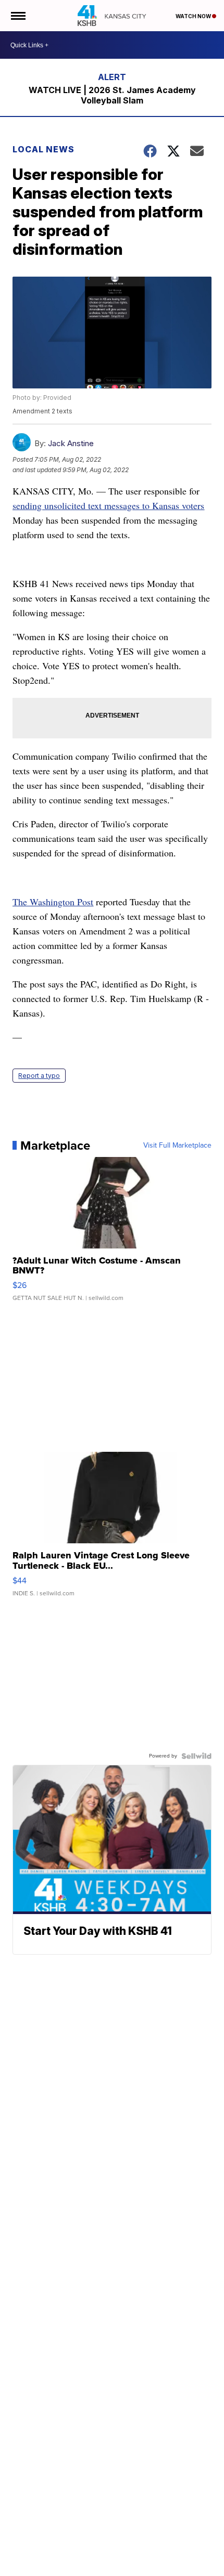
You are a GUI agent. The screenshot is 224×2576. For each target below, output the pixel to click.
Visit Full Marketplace (177, 1146)
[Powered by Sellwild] (196, 1756)
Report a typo (39, 1076)
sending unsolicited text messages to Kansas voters (108, 505)
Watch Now (194, 16)
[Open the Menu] (17, 16)
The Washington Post (53, 902)
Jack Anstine (71, 443)
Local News (43, 149)
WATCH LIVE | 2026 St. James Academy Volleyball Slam (112, 95)
